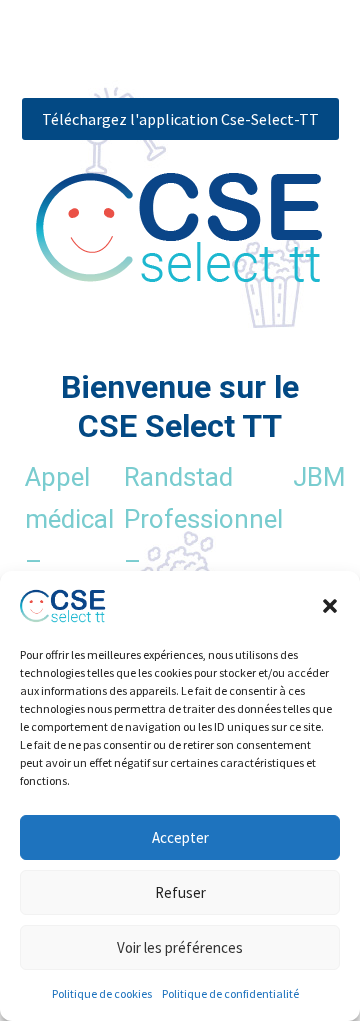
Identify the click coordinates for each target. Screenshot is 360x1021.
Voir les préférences (180, 947)
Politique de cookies (102, 993)
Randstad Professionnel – (203, 519)
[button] (330, 606)
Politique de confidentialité (230, 993)
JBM (319, 477)
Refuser (180, 892)
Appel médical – (69, 519)
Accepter (180, 837)
